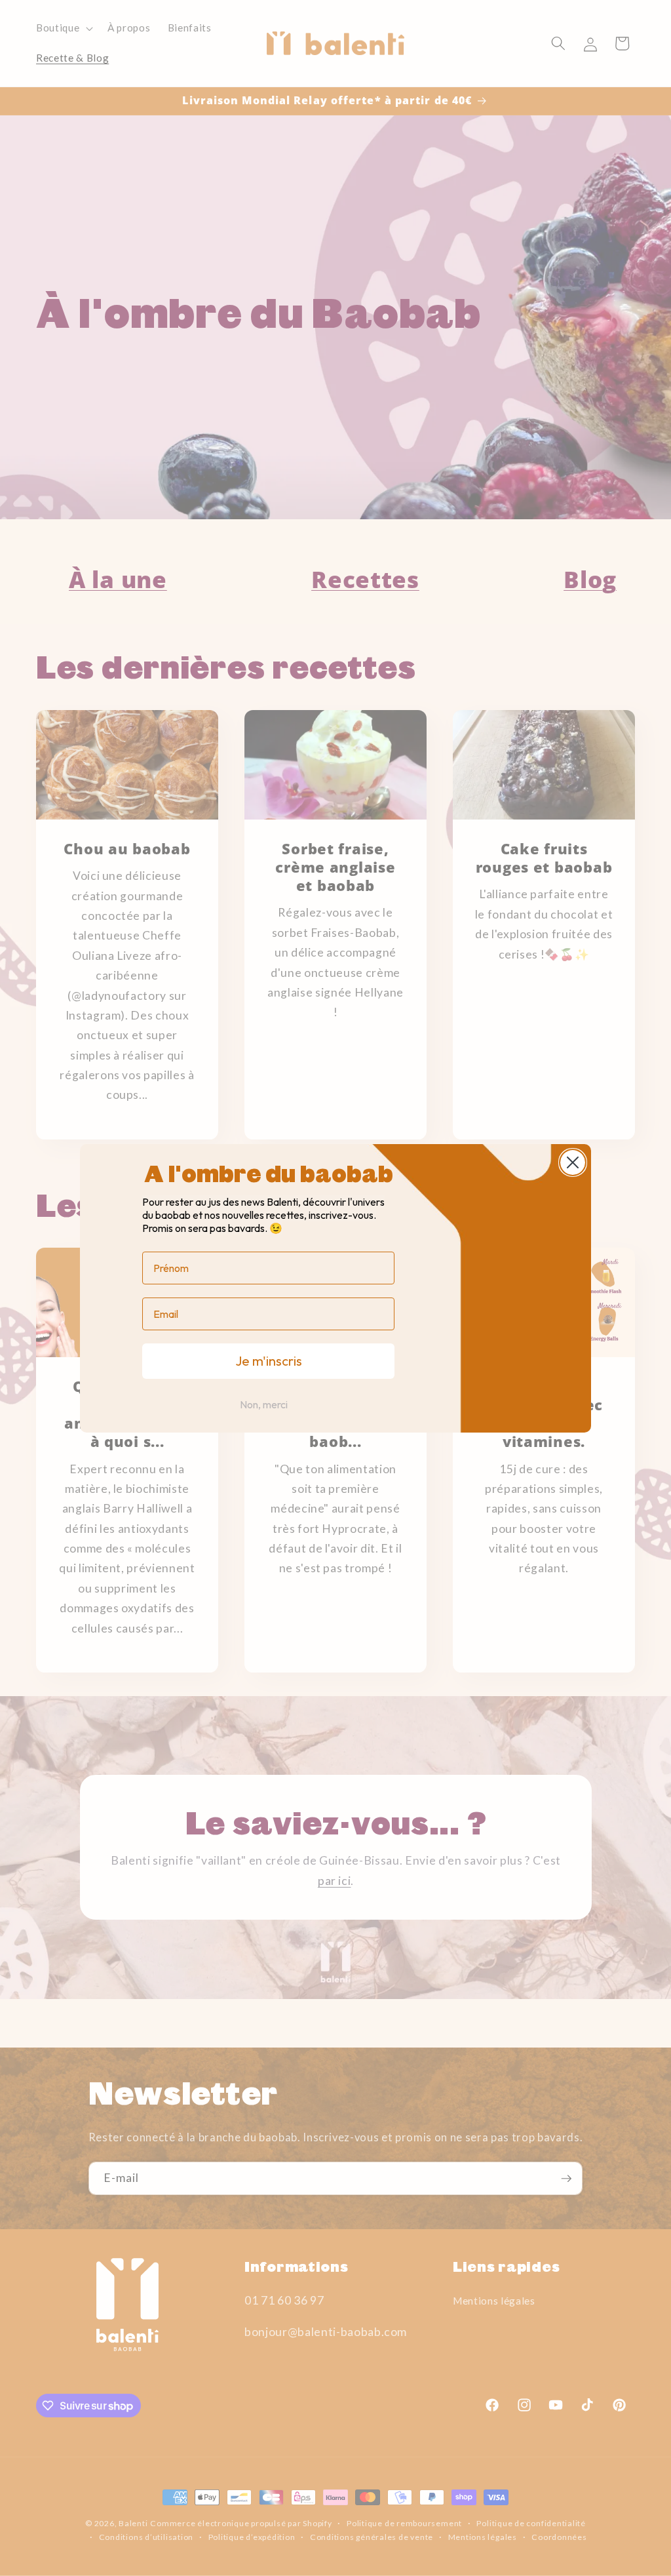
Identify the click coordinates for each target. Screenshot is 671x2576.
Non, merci (264, 1404)
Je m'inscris (269, 1361)
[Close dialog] (573, 1162)
